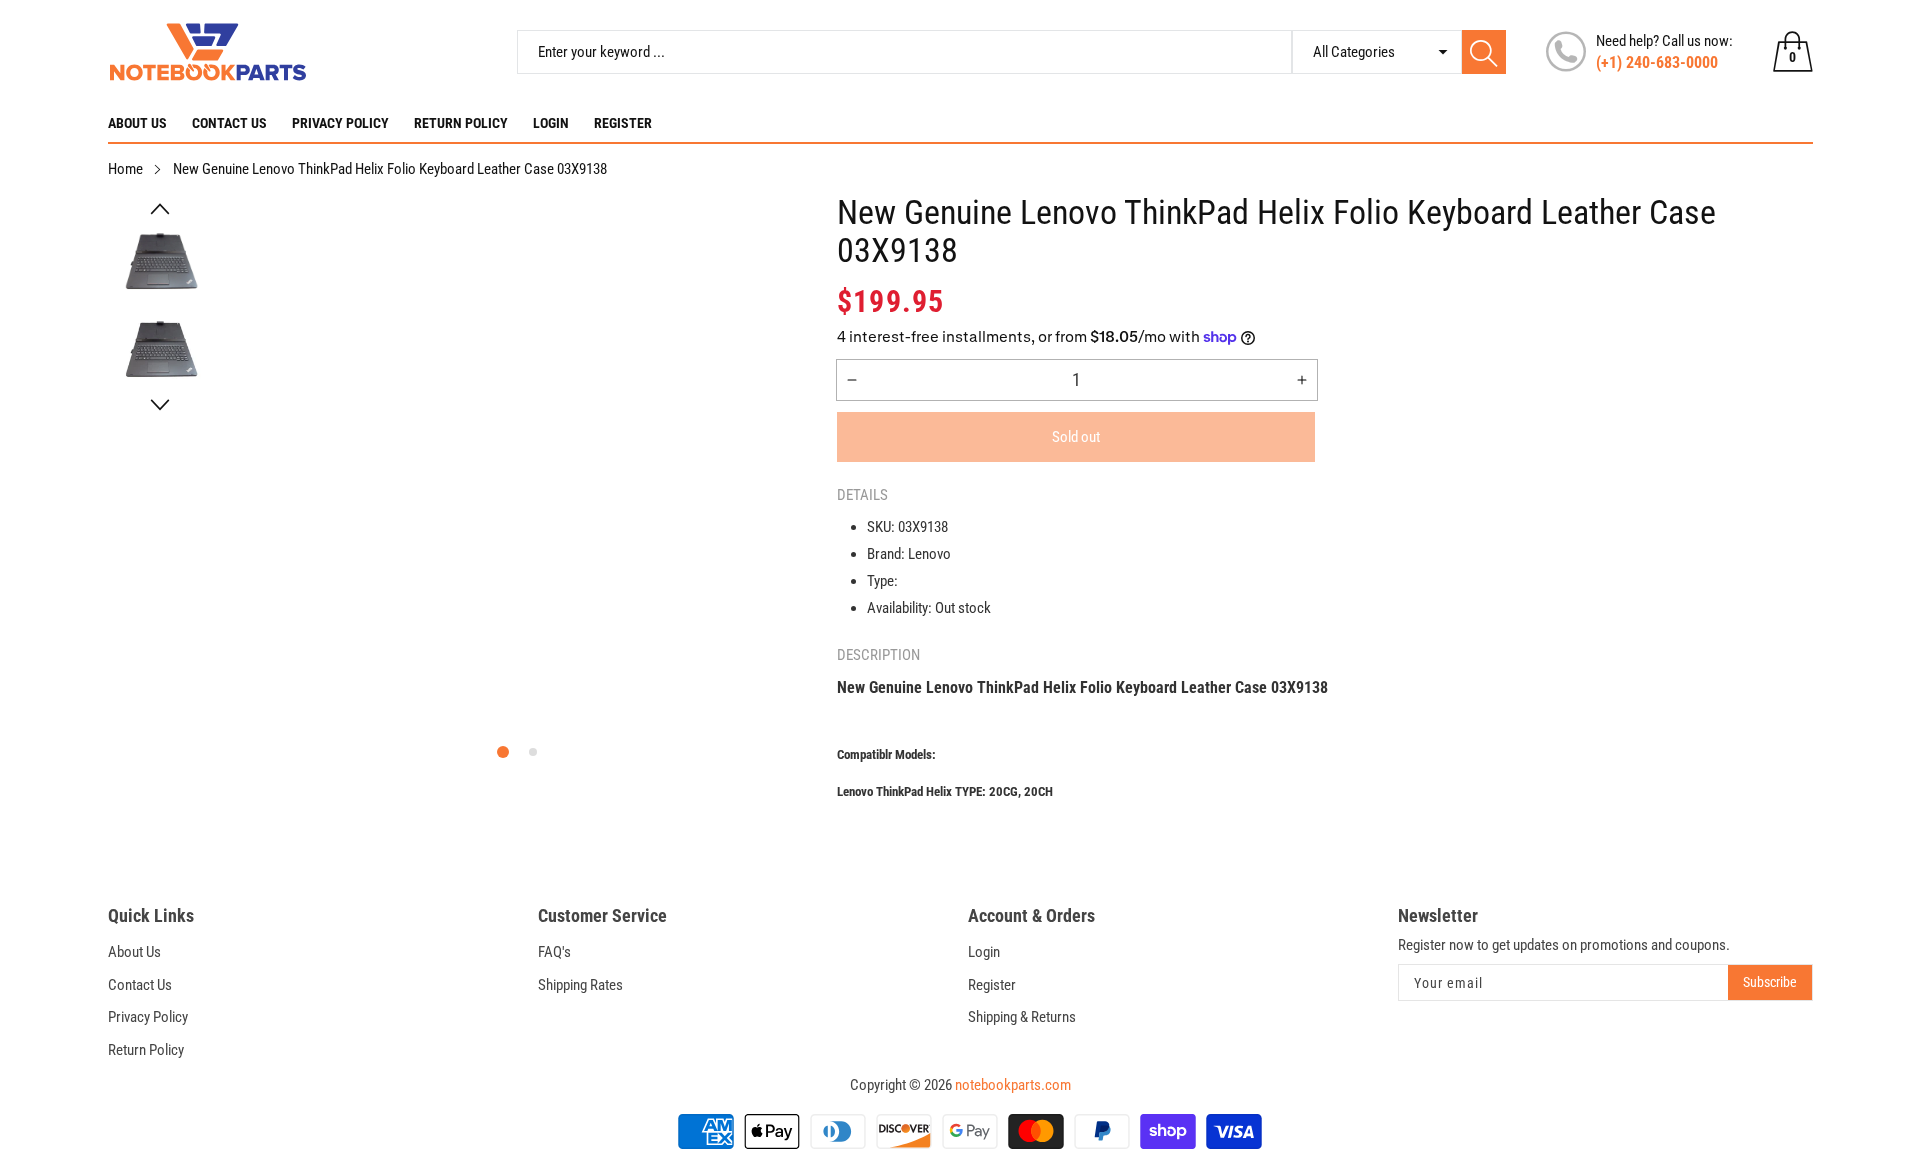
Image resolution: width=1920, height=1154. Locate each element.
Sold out (1076, 437)
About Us (137, 123)
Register (623, 123)
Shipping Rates (580, 985)
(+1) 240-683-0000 (1657, 62)
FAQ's (554, 952)
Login (551, 123)
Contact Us (229, 123)
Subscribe (1770, 982)
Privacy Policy (340, 123)
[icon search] (1484, 52)
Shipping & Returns (1022, 1017)
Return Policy (461, 123)
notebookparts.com (1013, 1085)
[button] (160, 209)
